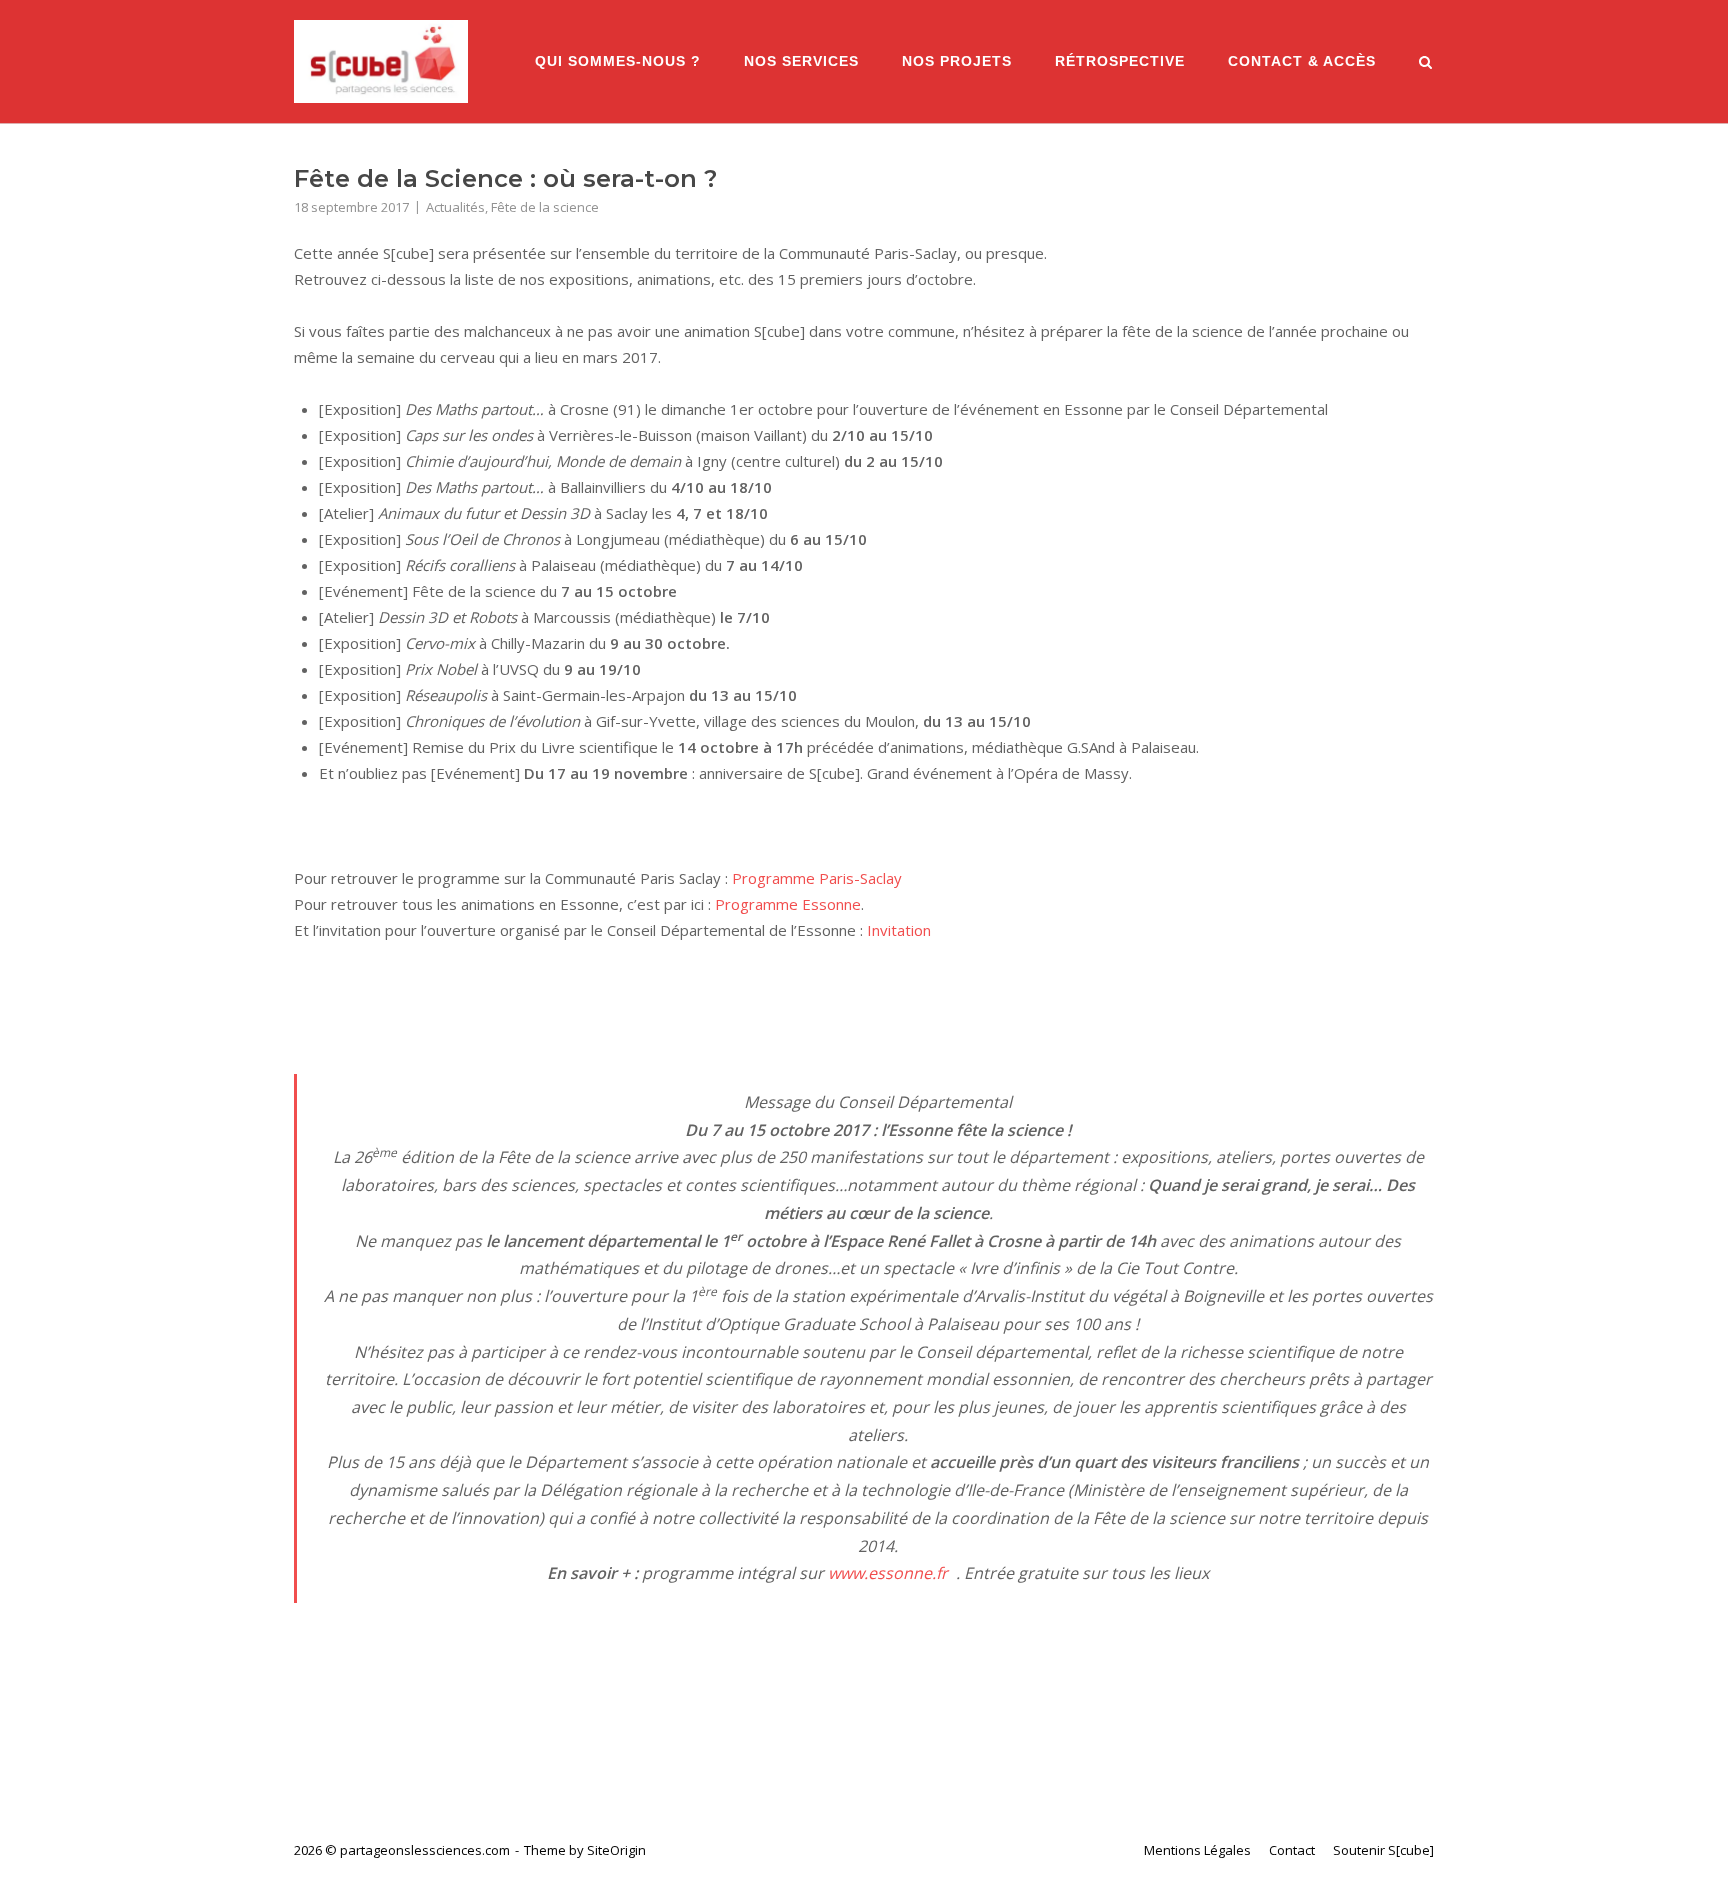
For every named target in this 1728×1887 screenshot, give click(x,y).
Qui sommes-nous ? (618, 61)
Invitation (899, 930)
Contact (1292, 1850)
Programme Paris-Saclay (817, 878)
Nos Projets (957, 61)
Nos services (801, 61)
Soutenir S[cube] (1383, 1850)
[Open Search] (1425, 64)
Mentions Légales (1197, 1850)
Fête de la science (545, 207)
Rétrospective (1120, 61)
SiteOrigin (616, 1850)
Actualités (455, 207)
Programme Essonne (788, 904)
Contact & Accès (1302, 61)
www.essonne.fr (888, 1573)
